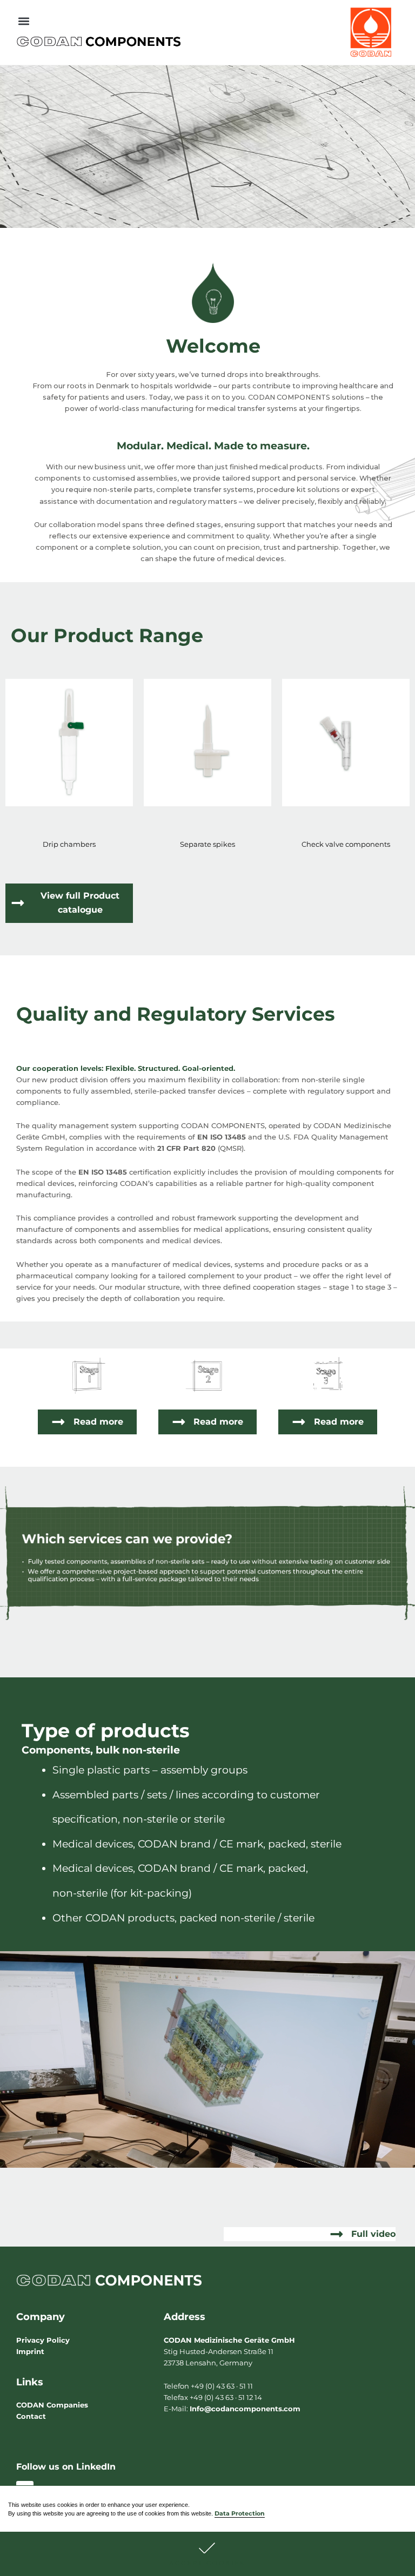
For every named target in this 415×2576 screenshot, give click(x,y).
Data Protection (240, 2514)
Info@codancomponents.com (245, 2409)
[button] (207, 2554)
